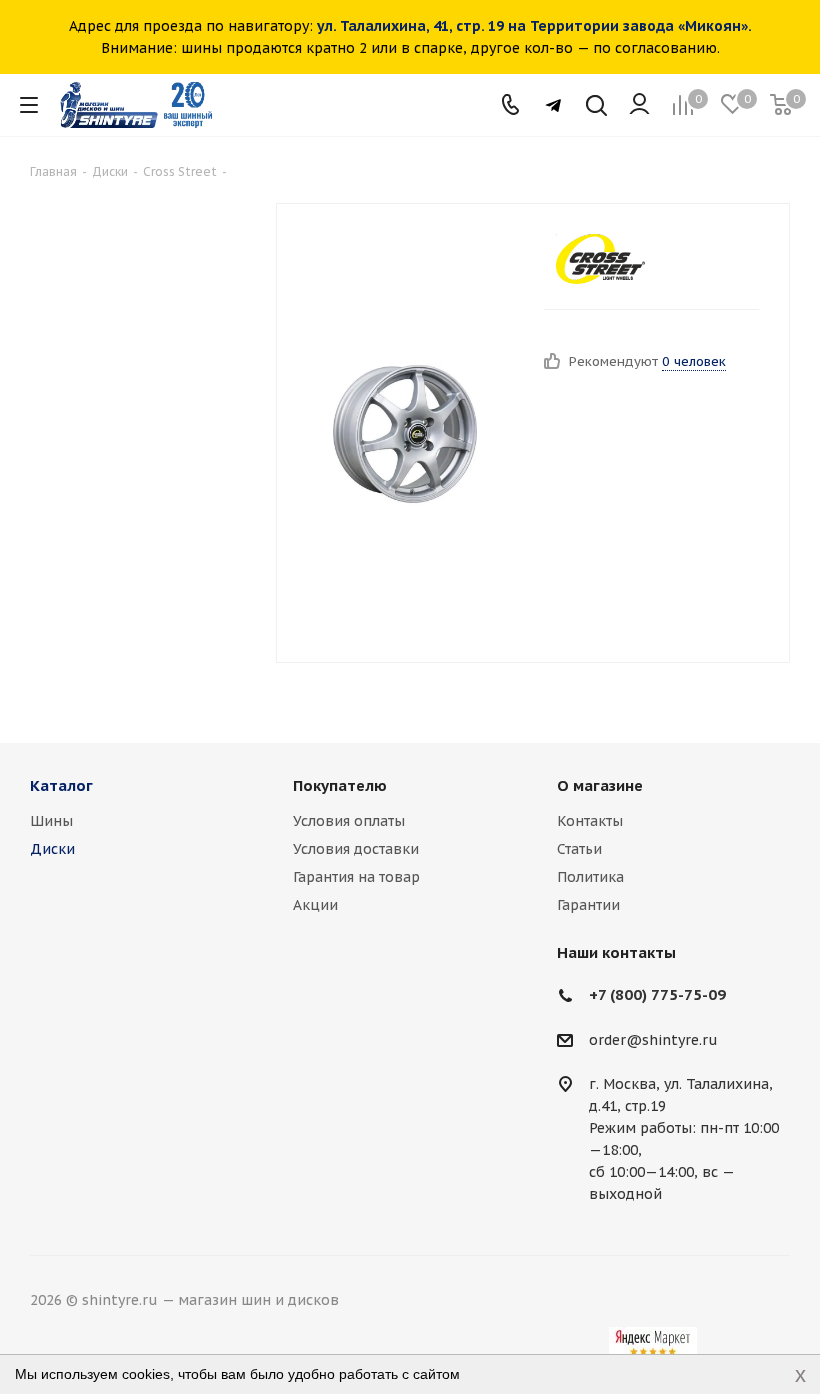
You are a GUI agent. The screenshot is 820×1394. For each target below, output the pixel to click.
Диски (52, 849)
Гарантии (588, 905)
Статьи (579, 849)
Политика (590, 877)
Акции (315, 905)
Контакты (590, 821)
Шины (51, 821)
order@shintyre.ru (653, 1040)
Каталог (61, 785)
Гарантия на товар (356, 877)
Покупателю (340, 785)
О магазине (600, 785)
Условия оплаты (349, 821)
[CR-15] (405, 433)
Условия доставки (356, 849)
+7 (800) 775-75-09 (657, 994)
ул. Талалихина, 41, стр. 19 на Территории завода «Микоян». (534, 26)
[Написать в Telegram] (553, 105)
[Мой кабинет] (639, 105)
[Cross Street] (600, 259)
